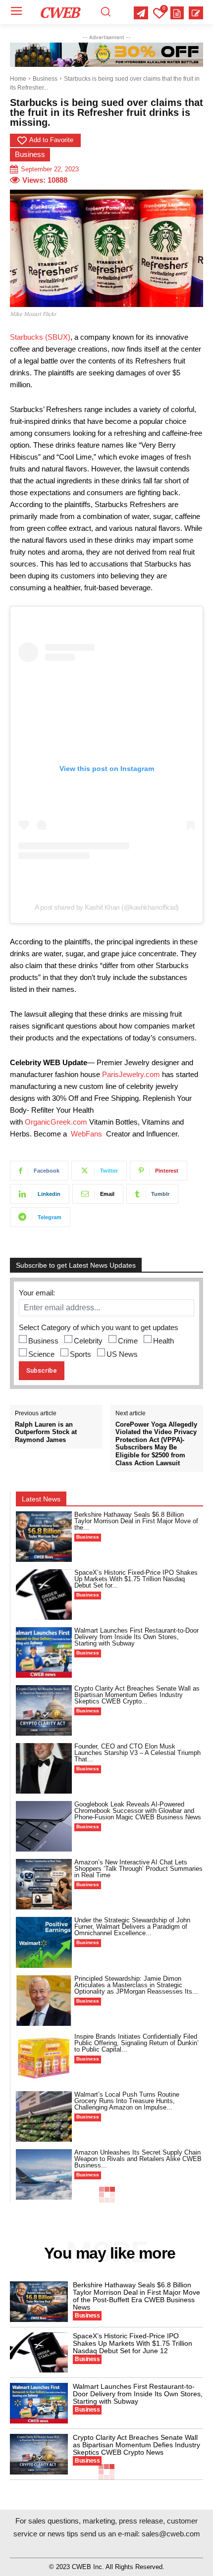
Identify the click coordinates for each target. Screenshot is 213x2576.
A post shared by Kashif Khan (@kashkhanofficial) (107, 907)
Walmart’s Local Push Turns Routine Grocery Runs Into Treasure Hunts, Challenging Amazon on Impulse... (127, 2101)
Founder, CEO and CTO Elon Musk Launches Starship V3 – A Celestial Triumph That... (137, 1753)
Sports (80, 1354)
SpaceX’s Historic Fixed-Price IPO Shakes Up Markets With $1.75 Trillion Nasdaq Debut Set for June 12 (133, 2343)
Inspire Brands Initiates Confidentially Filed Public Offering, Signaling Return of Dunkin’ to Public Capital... (136, 2043)
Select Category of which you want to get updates (99, 1327)
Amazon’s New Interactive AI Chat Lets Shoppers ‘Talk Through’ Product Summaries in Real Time (138, 1869)
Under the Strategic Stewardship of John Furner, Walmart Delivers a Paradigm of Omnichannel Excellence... (132, 1927)
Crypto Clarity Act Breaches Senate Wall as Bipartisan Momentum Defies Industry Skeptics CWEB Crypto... (137, 1695)
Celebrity (88, 1341)
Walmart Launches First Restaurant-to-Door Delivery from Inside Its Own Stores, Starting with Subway (136, 1637)
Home (18, 79)
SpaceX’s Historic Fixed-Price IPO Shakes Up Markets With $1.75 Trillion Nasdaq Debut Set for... (136, 1579)
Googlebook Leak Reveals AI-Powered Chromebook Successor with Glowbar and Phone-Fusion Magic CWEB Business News (138, 1811)
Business (45, 79)
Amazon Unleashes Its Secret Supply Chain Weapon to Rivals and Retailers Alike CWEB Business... (138, 2159)
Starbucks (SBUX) (40, 337)
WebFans (86, 1134)
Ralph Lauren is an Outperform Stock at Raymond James (46, 1432)
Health (163, 1341)
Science (41, 1354)
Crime (128, 1341)
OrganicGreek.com (56, 1122)
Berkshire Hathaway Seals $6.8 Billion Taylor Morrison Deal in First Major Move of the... (136, 1521)
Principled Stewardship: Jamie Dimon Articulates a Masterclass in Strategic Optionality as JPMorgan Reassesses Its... (136, 1985)
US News (122, 1354)
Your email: (37, 1293)
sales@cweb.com (171, 2534)
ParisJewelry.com (131, 1074)
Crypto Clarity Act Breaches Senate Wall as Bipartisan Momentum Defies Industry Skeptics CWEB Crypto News (136, 2445)
